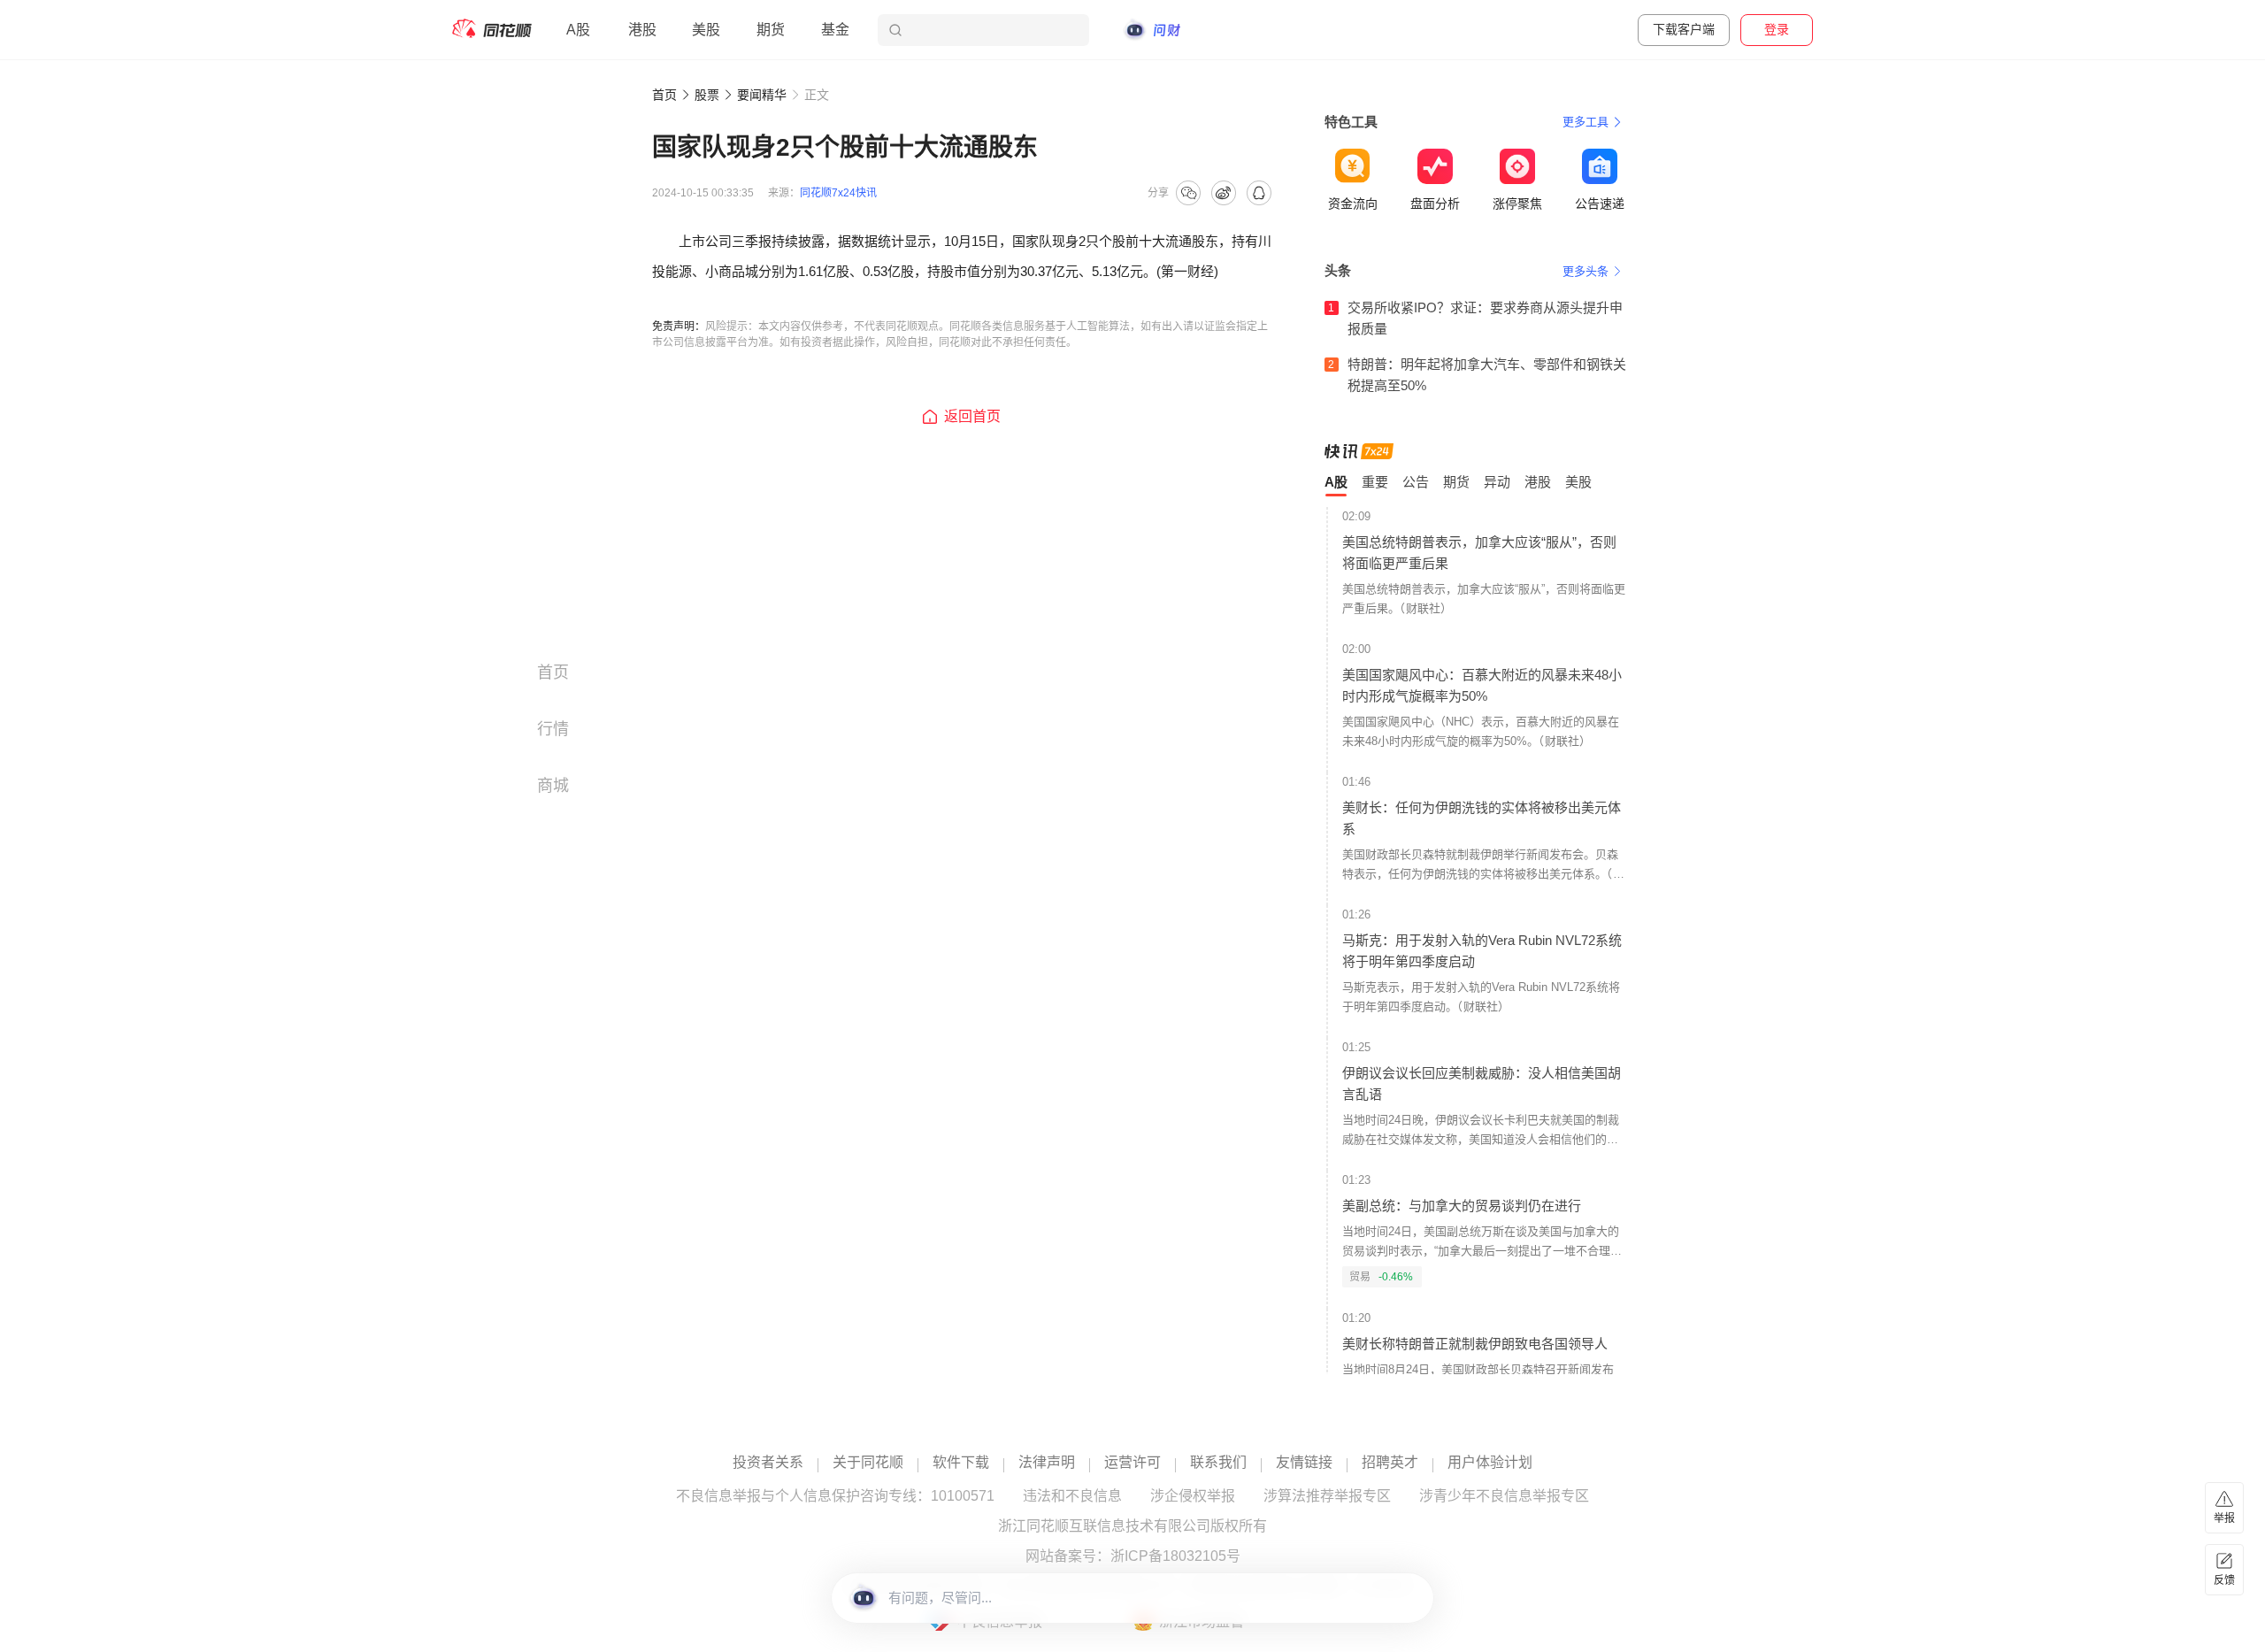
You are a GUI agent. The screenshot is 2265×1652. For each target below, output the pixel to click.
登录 (1777, 29)
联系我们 (1218, 1463)
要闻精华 (762, 95)
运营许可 (1132, 1463)
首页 (664, 95)
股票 (707, 95)
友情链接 (1304, 1463)
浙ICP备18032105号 (1175, 1556)
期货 (771, 30)
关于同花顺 (868, 1463)
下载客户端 (1684, 29)
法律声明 (1047, 1463)
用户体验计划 (1490, 1463)
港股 (642, 30)
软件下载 (961, 1463)
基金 (835, 30)
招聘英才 (1390, 1463)
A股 (578, 30)
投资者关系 (768, 1463)
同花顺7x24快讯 (838, 193)
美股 (706, 30)
